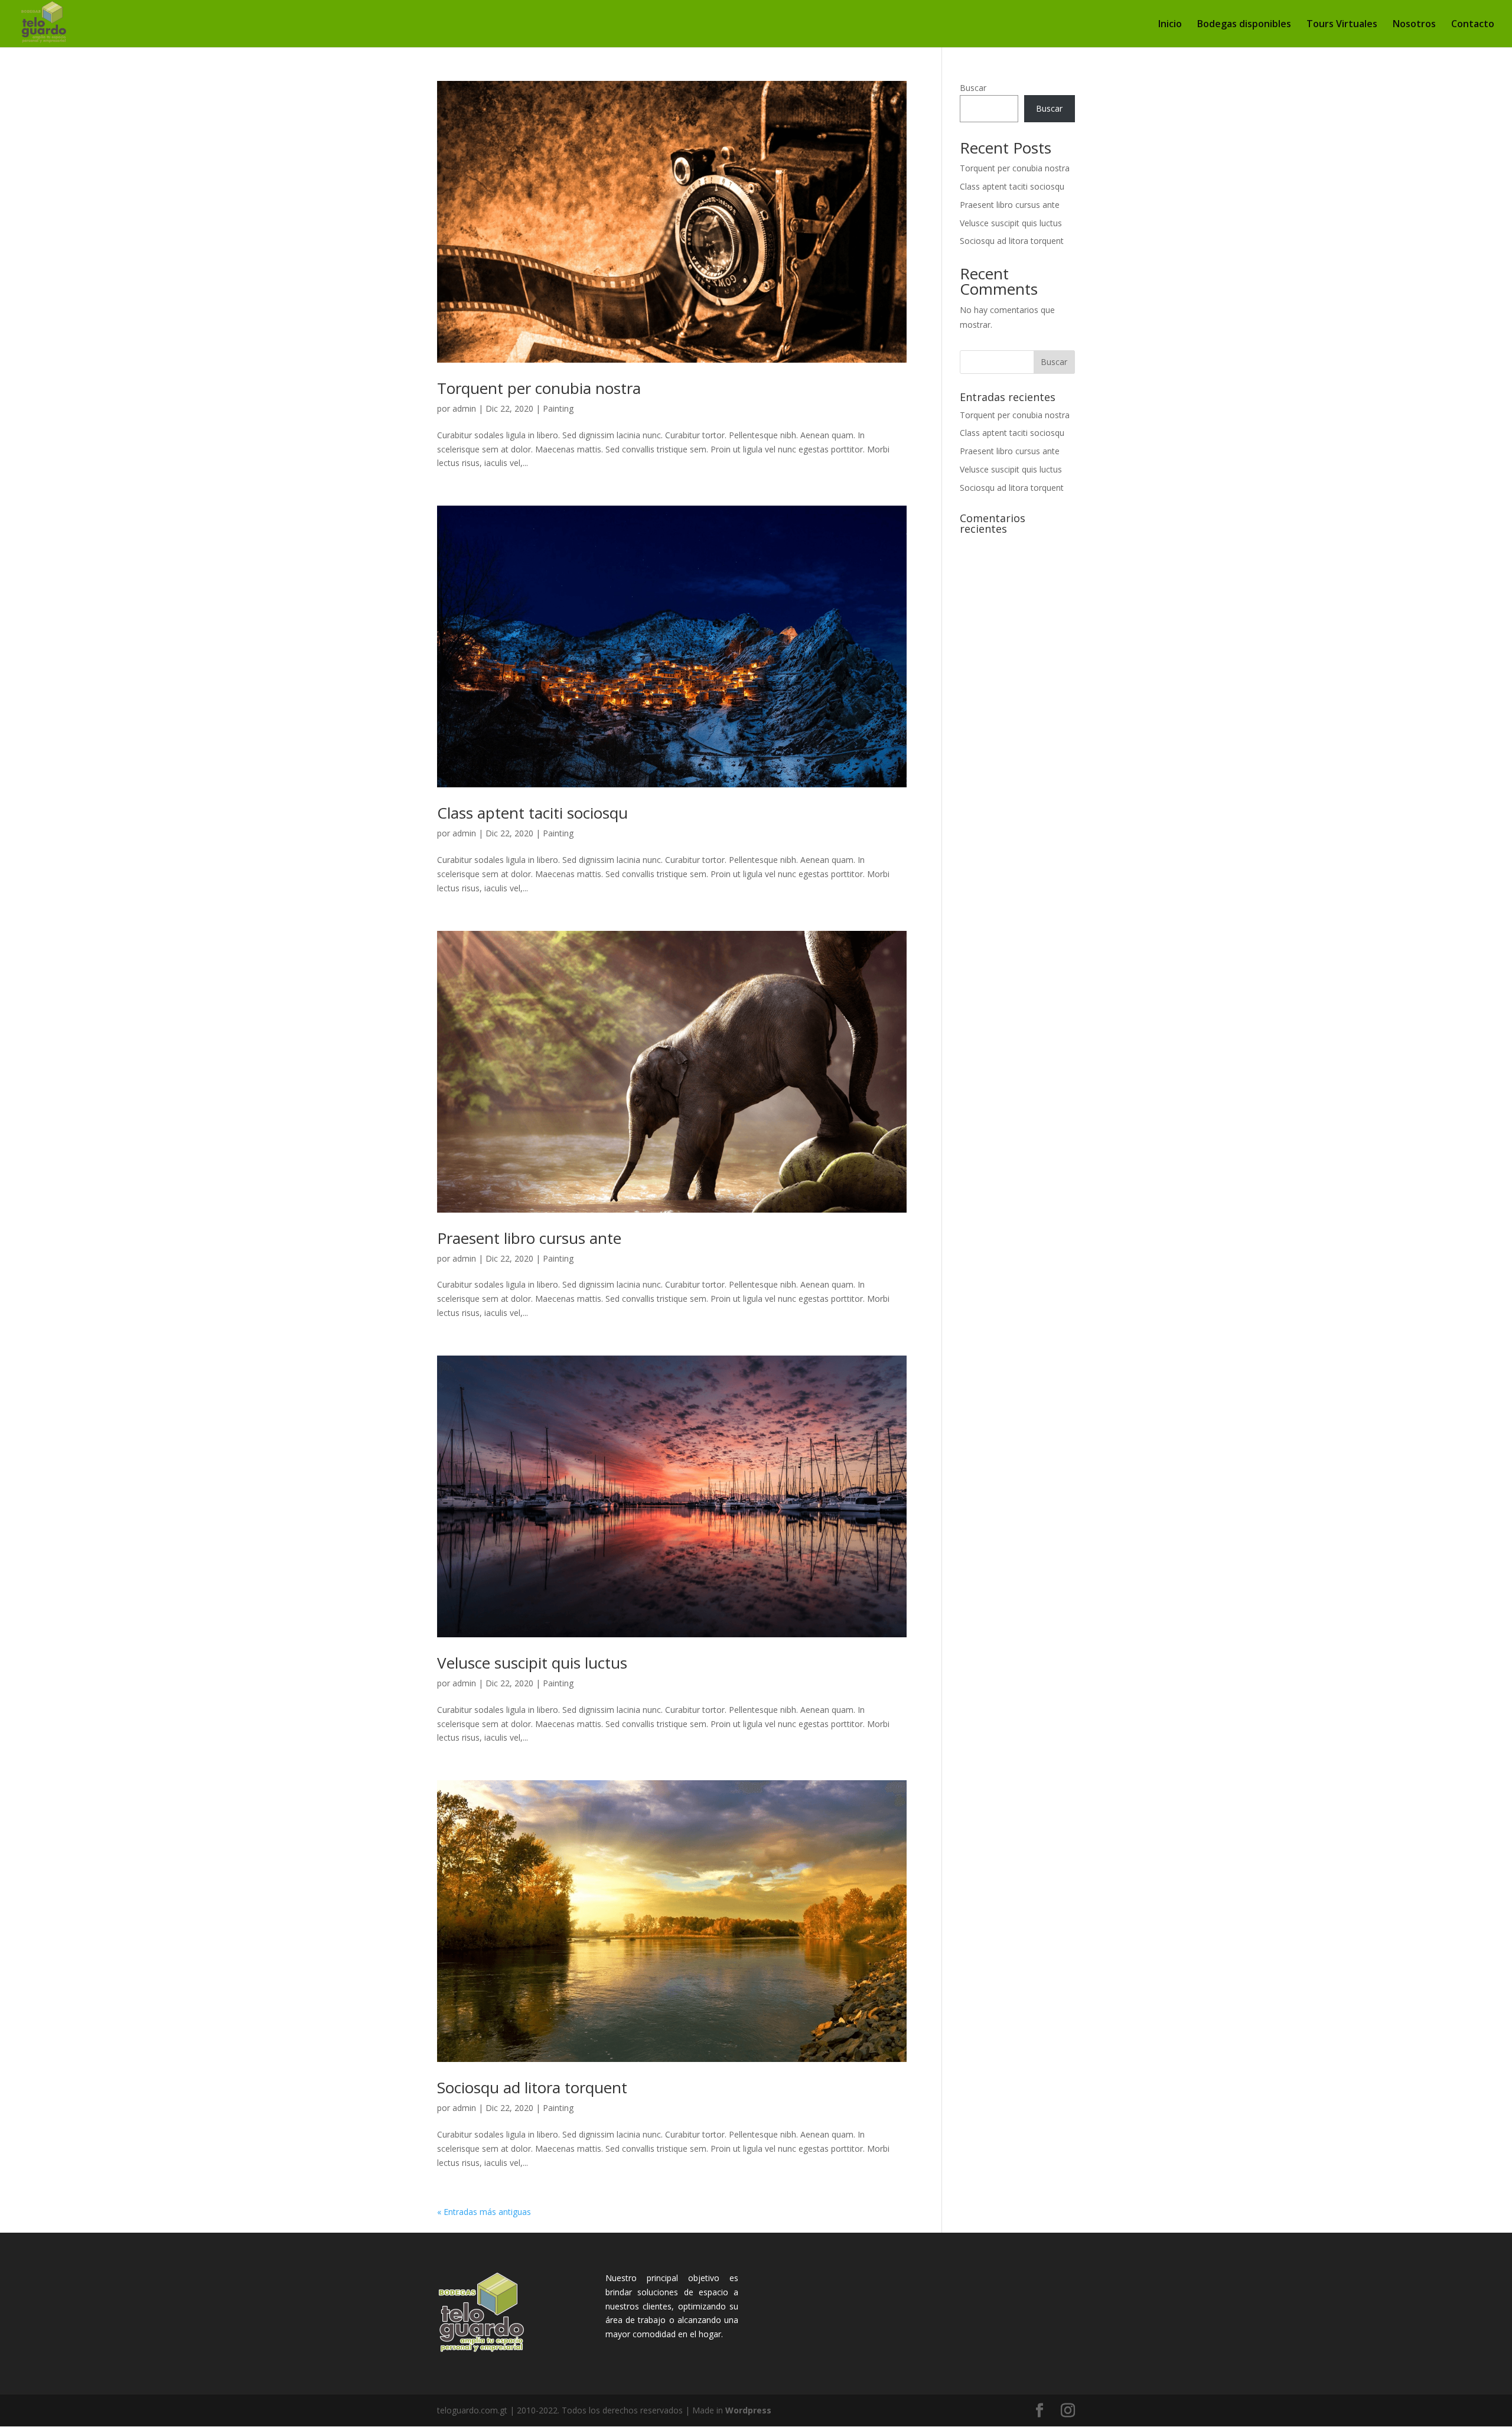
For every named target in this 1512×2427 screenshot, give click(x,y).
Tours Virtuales (1342, 25)
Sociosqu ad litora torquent (532, 2087)
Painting (558, 408)
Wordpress (748, 2410)
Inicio (1170, 25)
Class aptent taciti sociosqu (532, 813)
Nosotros (1414, 25)
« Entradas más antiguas (484, 2212)
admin (464, 408)
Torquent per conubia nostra (539, 388)
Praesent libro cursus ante (529, 1238)
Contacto (1473, 25)
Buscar (973, 88)
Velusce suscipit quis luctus (532, 1663)
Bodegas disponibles (1244, 25)
